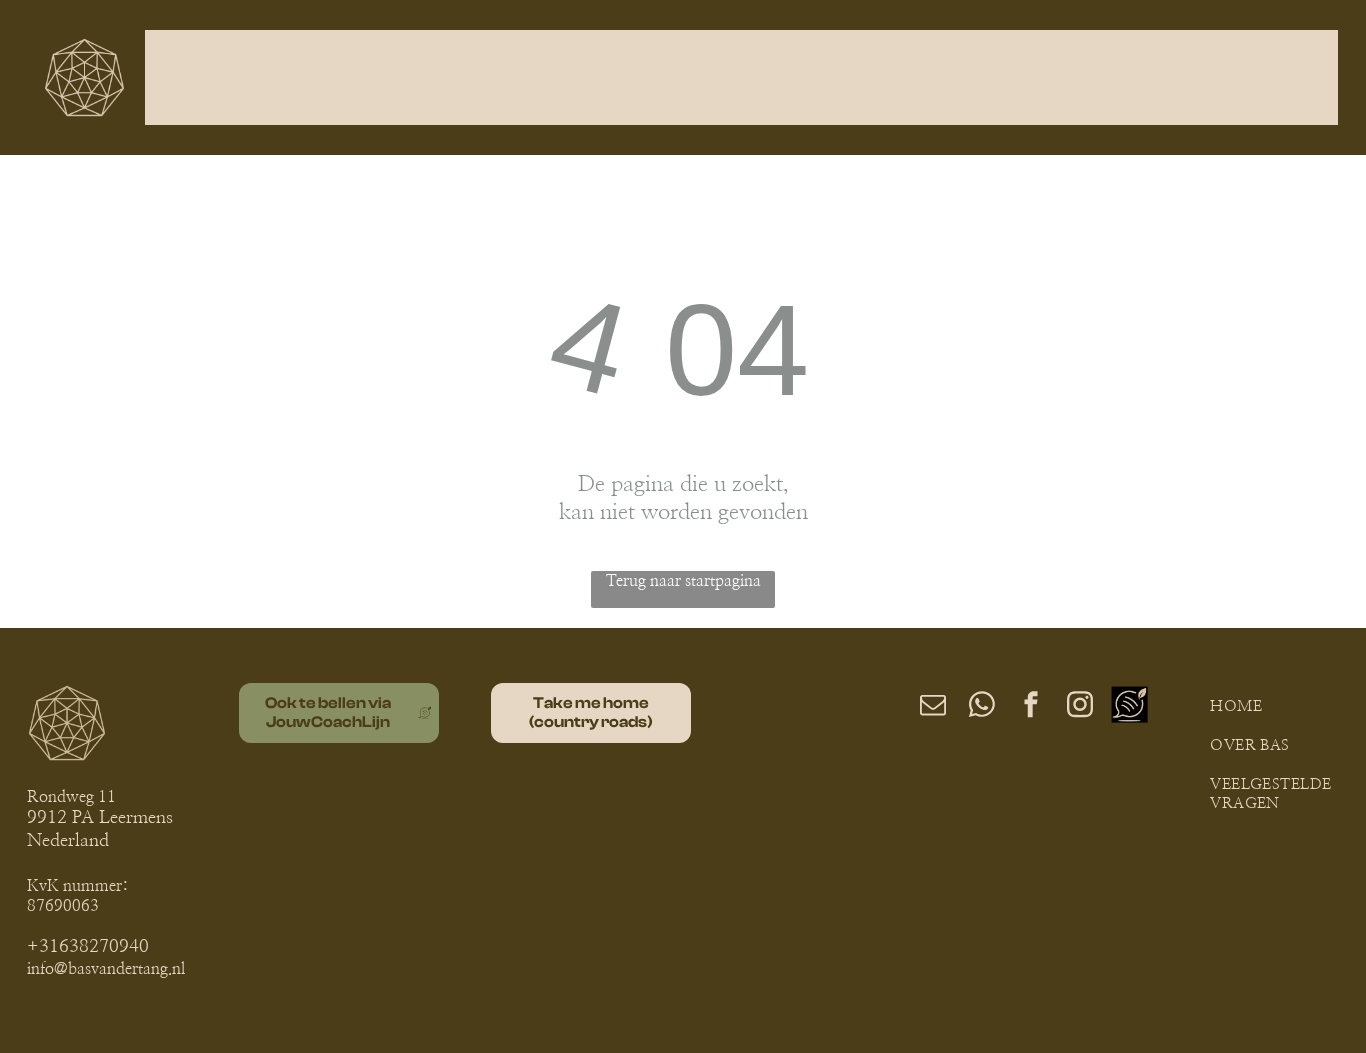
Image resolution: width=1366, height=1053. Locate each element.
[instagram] (1080, 707)
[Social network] (1129, 707)
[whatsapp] (982, 707)
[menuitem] (276, 77)
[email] (933, 707)
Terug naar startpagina (683, 581)
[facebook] (1031, 707)
